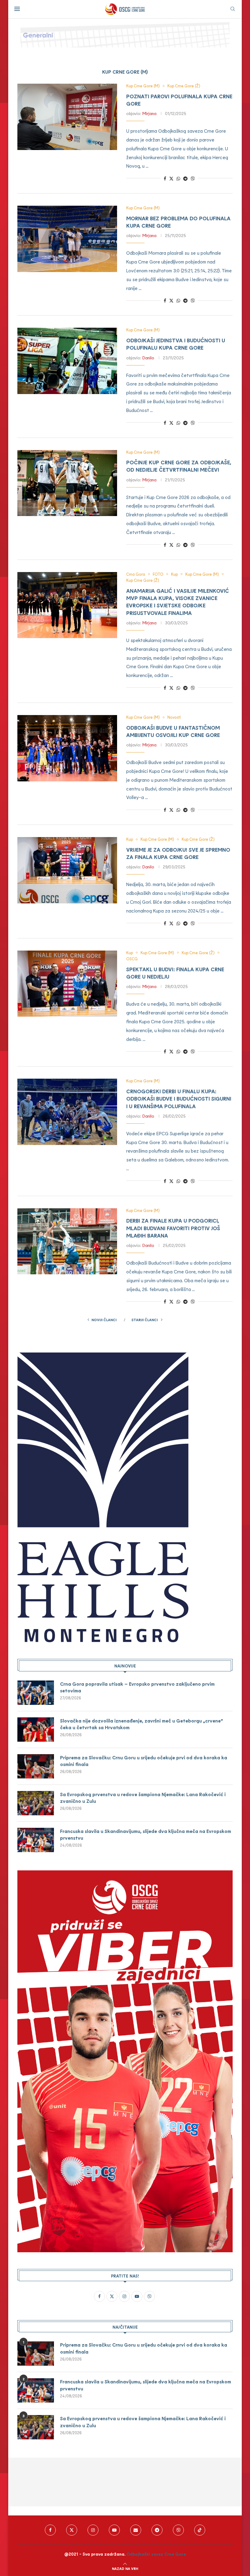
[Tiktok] (200, 2530)
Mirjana (149, 113)
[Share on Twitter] (171, 178)
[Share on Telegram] (185, 178)
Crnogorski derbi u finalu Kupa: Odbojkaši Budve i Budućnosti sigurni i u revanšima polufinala (179, 1099)
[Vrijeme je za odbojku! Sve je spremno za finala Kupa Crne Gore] (67, 870)
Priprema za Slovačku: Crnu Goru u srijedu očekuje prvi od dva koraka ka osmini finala (144, 1761)
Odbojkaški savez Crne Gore (156, 2554)
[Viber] (178, 2530)
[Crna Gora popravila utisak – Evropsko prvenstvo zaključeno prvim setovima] (36, 1693)
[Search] (233, 9)
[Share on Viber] (193, 178)
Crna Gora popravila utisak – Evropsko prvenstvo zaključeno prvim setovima (137, 1687)
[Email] (136, 2530)
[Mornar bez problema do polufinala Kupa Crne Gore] (67, 239)
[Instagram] (93, 2530)
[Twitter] (72, 2530)
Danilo (148, 358)
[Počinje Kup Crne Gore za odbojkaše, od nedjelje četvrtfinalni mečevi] (67, 483)
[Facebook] (50, 2530)
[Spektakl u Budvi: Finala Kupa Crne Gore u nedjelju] (67, 984)
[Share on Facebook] (165, 178)
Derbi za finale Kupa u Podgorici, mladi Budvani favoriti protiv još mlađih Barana (173, 1228)
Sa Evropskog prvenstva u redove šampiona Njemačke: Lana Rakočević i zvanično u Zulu (143, 1798)
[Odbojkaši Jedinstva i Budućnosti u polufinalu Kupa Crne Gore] (67, 361)
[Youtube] (114, 2530)
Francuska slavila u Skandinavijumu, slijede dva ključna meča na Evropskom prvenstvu (146, 1834)
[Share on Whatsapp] (178, 178)
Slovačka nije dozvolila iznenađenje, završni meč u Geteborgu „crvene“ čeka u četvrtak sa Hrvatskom (141, 1724)
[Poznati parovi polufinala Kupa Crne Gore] (67, 117)
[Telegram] (157, 2530)
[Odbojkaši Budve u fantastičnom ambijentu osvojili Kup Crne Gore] (67, 748)
